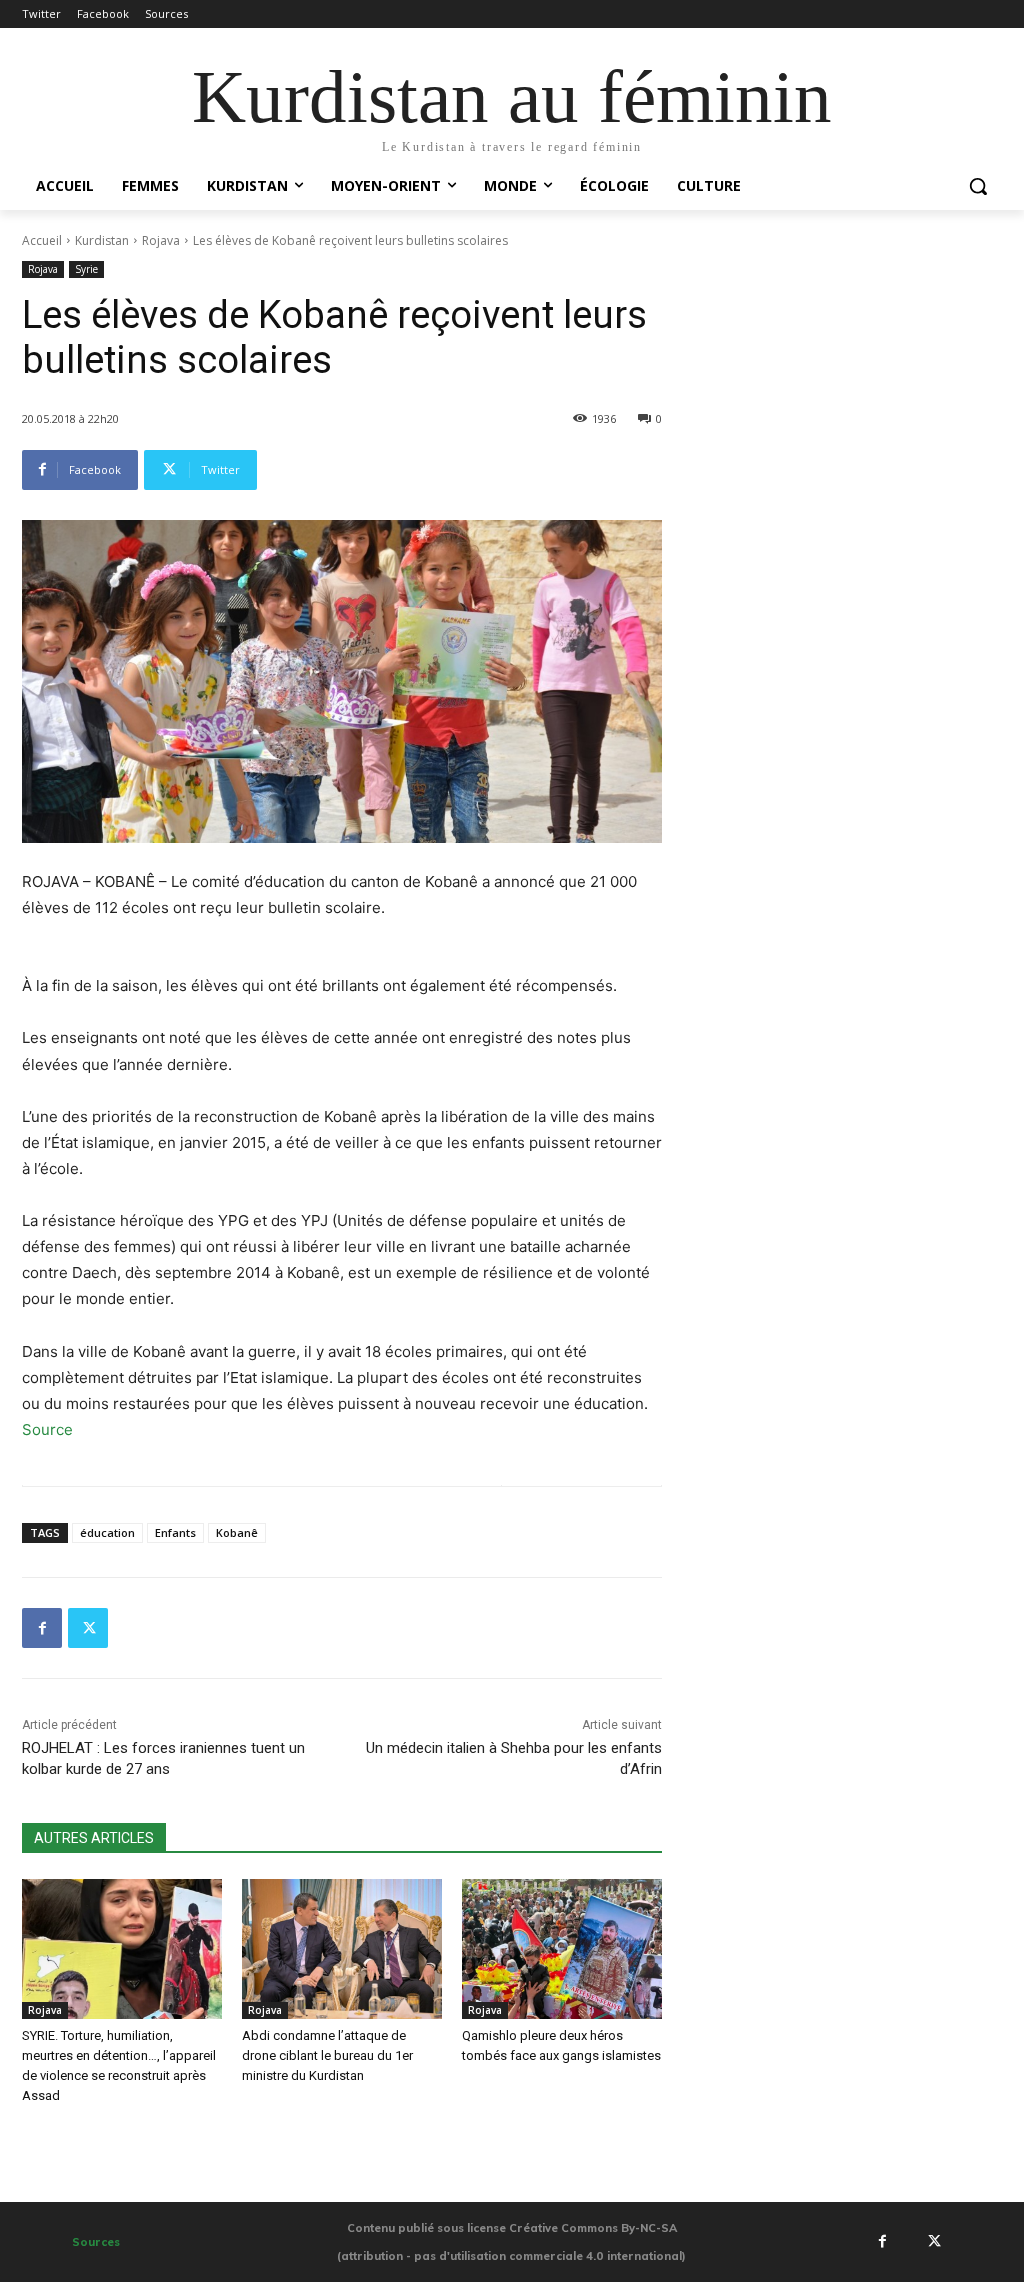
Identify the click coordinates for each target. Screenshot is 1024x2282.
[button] (978, 186)
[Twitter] (88, 1628)
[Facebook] (42, 1628)
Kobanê (237, 1532)
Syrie (86, 269)
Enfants (175, 1532)
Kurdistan (102, 240)
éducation (107, 1532)
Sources (96, 2242)
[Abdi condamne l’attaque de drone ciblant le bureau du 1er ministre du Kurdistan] (342, 1949)
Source (47, 1429)
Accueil (42, 240)
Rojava (161, 240)
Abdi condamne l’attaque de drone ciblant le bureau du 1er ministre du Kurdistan (327, 2055)
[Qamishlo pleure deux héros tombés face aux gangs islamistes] (562, 1949)
